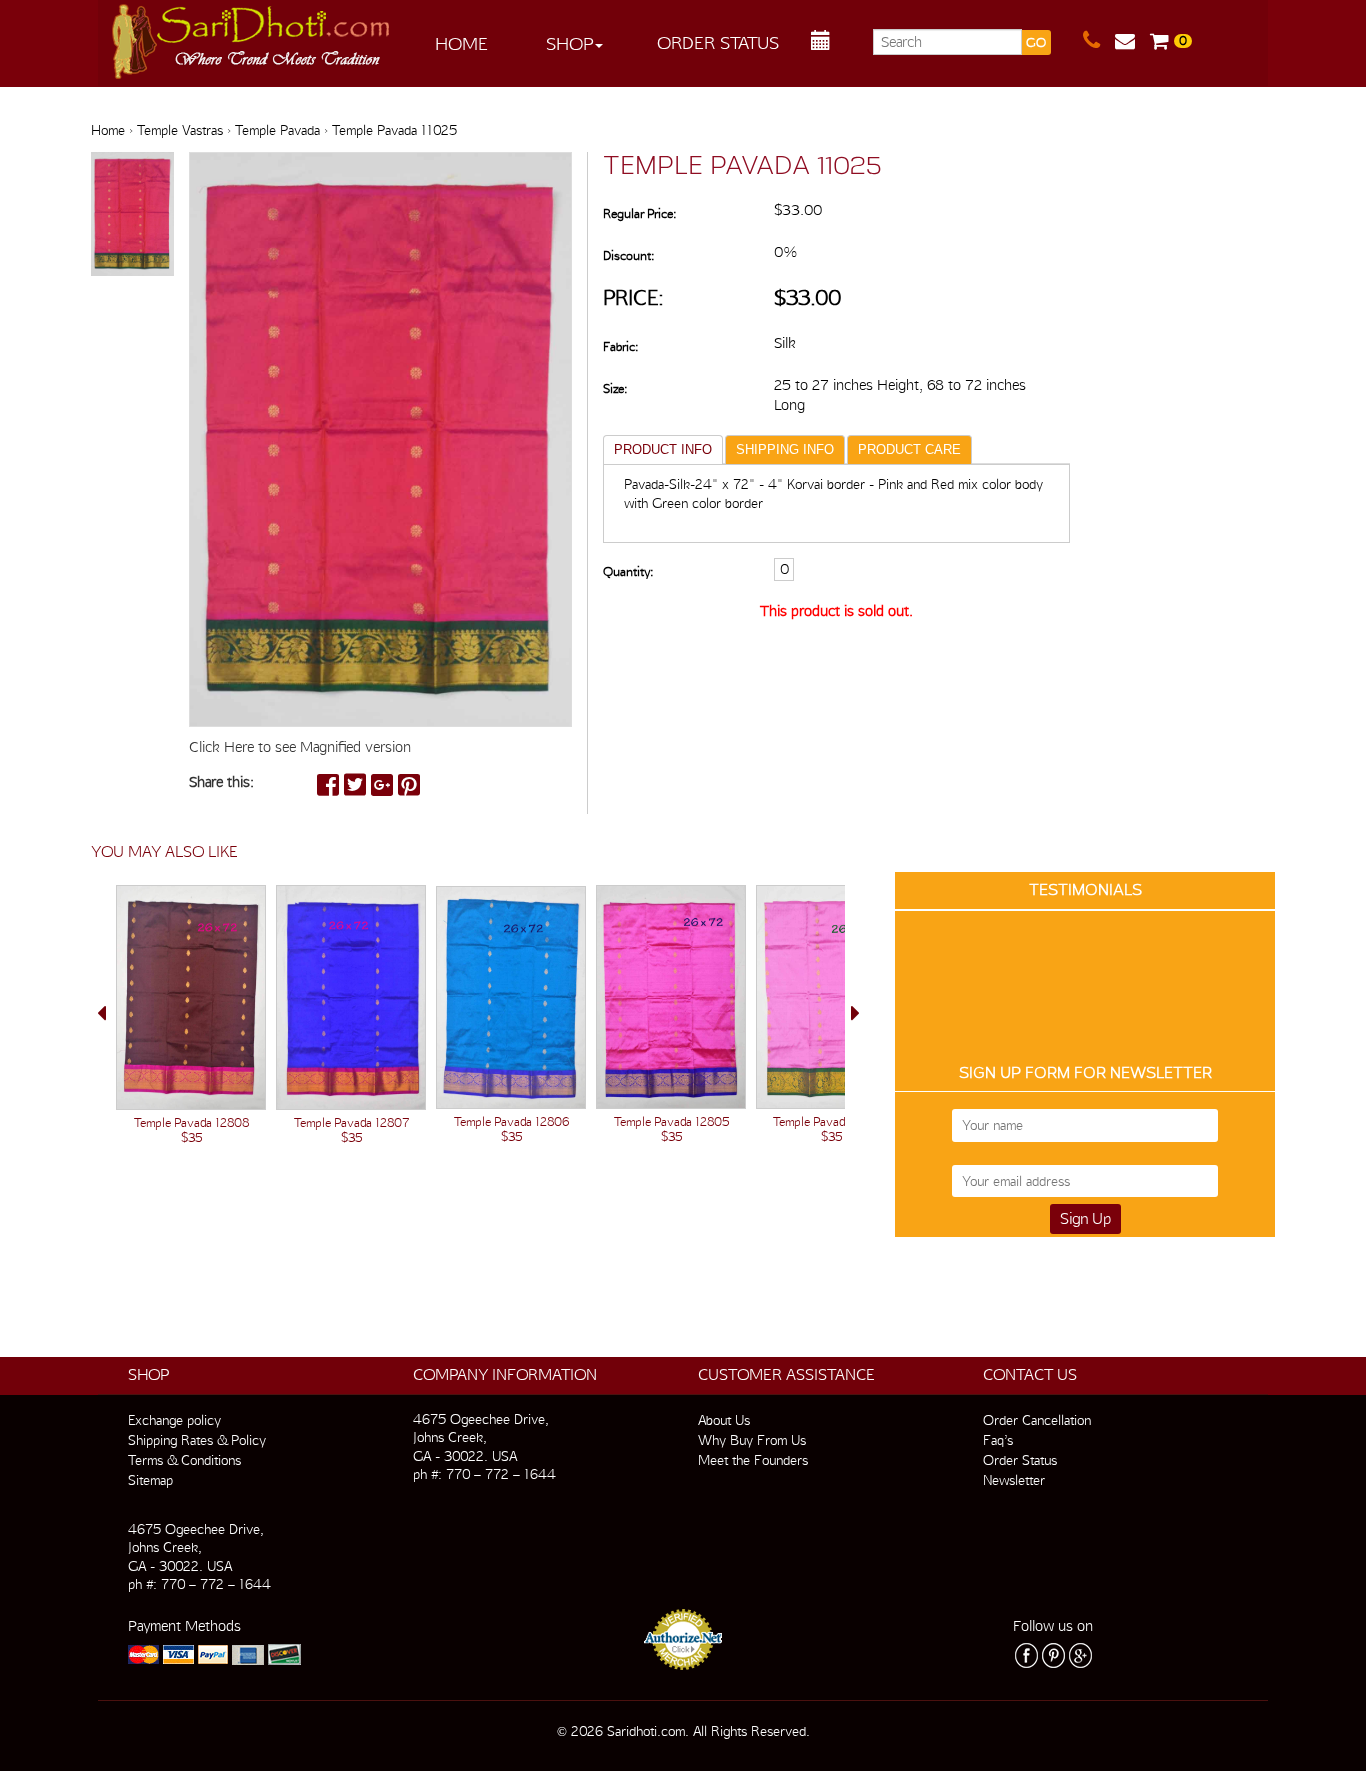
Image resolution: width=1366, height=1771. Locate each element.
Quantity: (628, 571)
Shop (569, 43)
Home (461, 43)
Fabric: (620, 346)
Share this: (221, 782)
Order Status (718, 42)
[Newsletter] (1132, 41)
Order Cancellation (1037, 1420)
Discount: (628, 255)
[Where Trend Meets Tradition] (252, 36)
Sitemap (150, 1480)
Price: (633, 297)
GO (1036, 42)
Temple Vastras (180, 130)
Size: (615, 388)
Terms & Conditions (184, 1460)
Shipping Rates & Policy (197, 1440)
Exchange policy (174, 1420)
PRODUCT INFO (663, 449)
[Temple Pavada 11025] (132, 216)
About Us (724, 1420)
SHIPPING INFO (785, 449)
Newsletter (1014, 1480)
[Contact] (1099, 41)
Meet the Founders (753, 1460)
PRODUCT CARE (909, 449)
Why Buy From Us (752, 1440)
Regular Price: (639, 213)
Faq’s (998, 1440)
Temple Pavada (277, 130)
